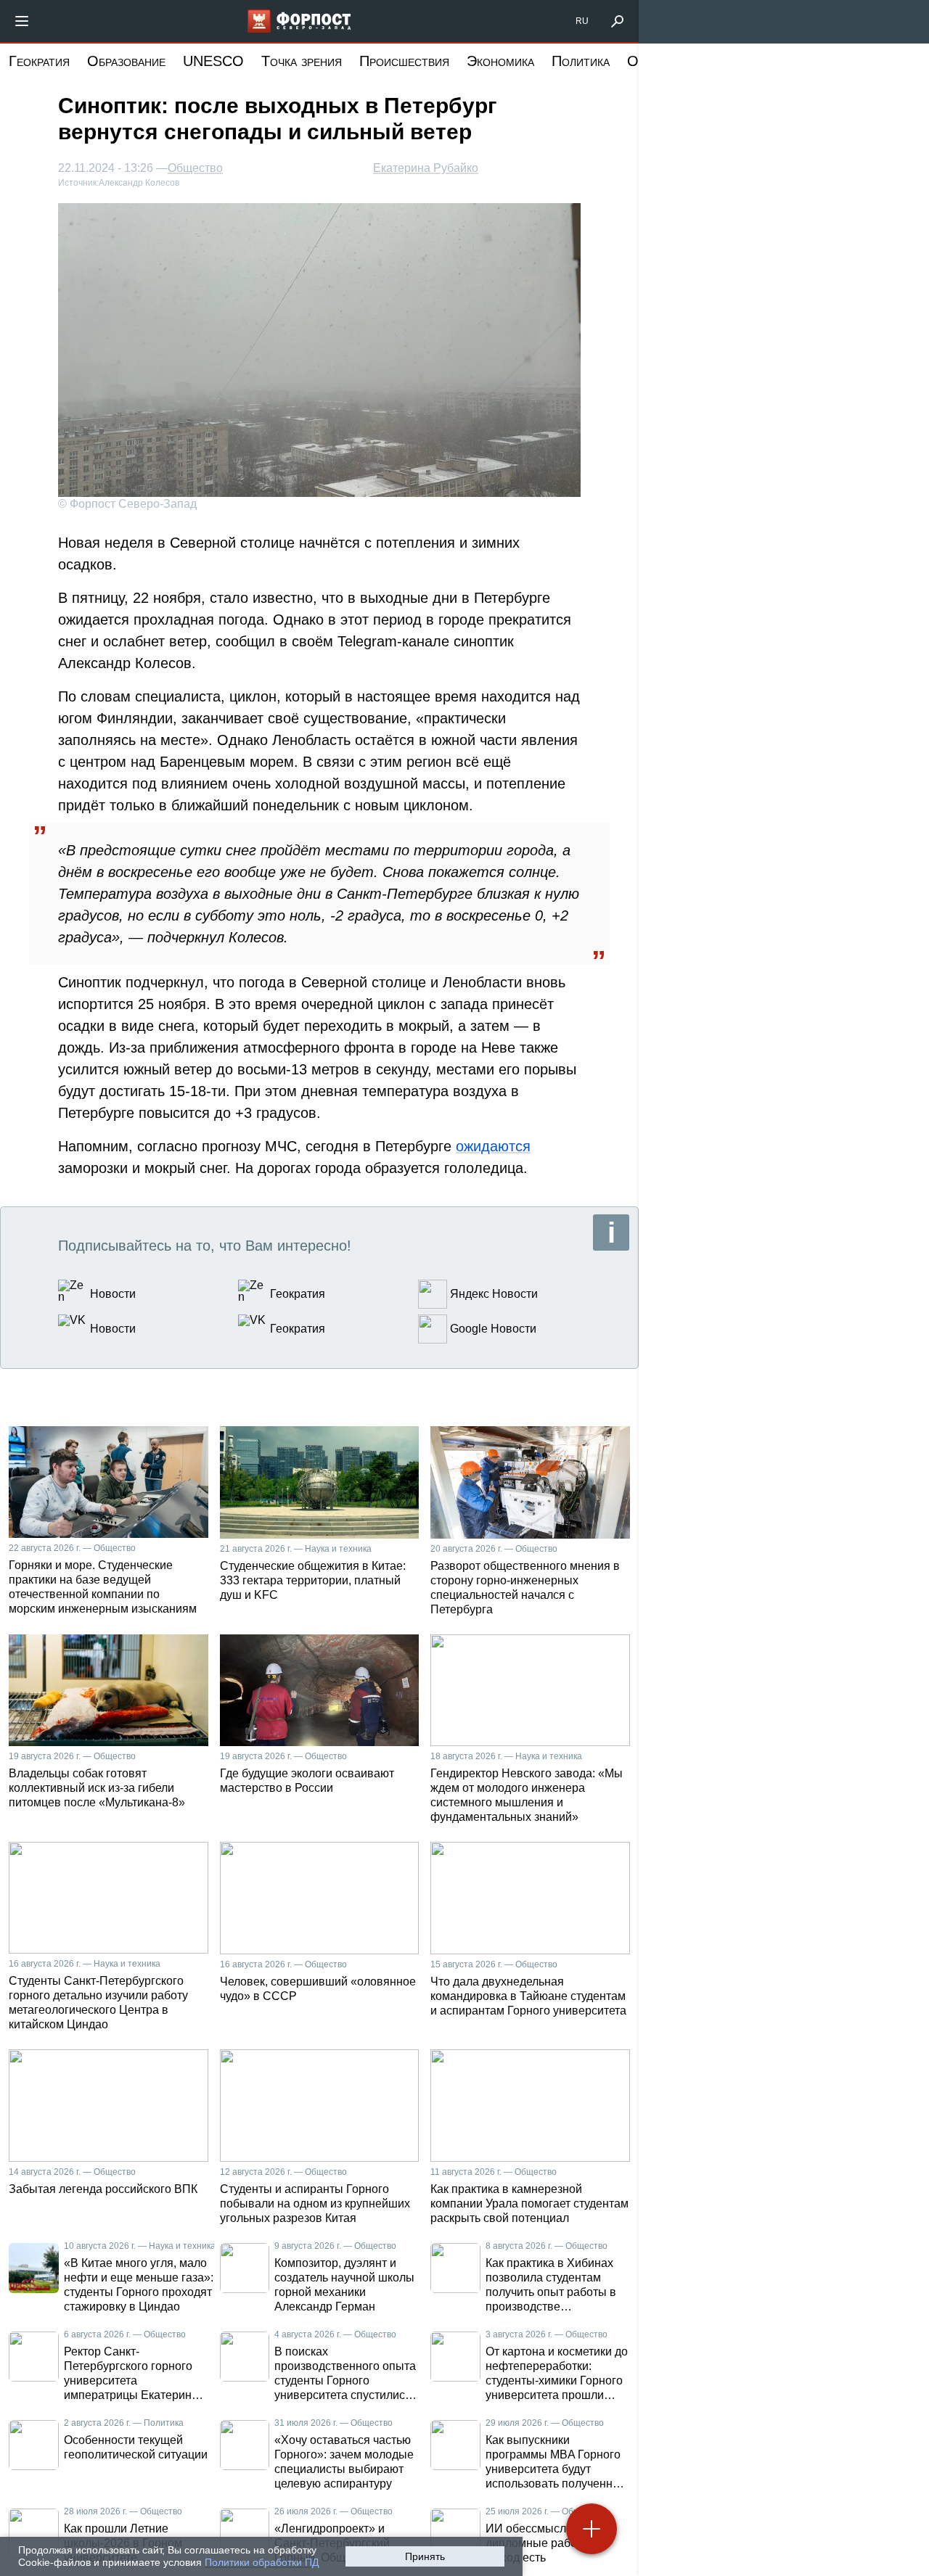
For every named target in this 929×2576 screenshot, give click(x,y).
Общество (195, 168)
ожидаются (493, 1146)
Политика (581, 61)
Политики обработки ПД (262, 2562)
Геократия (39, 61)
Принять (425, 2556)
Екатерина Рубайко (426, 168)
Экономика (500, 61)
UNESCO (213, 61)
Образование (126, 61)
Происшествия (404, 61)
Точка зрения (302, 61)
